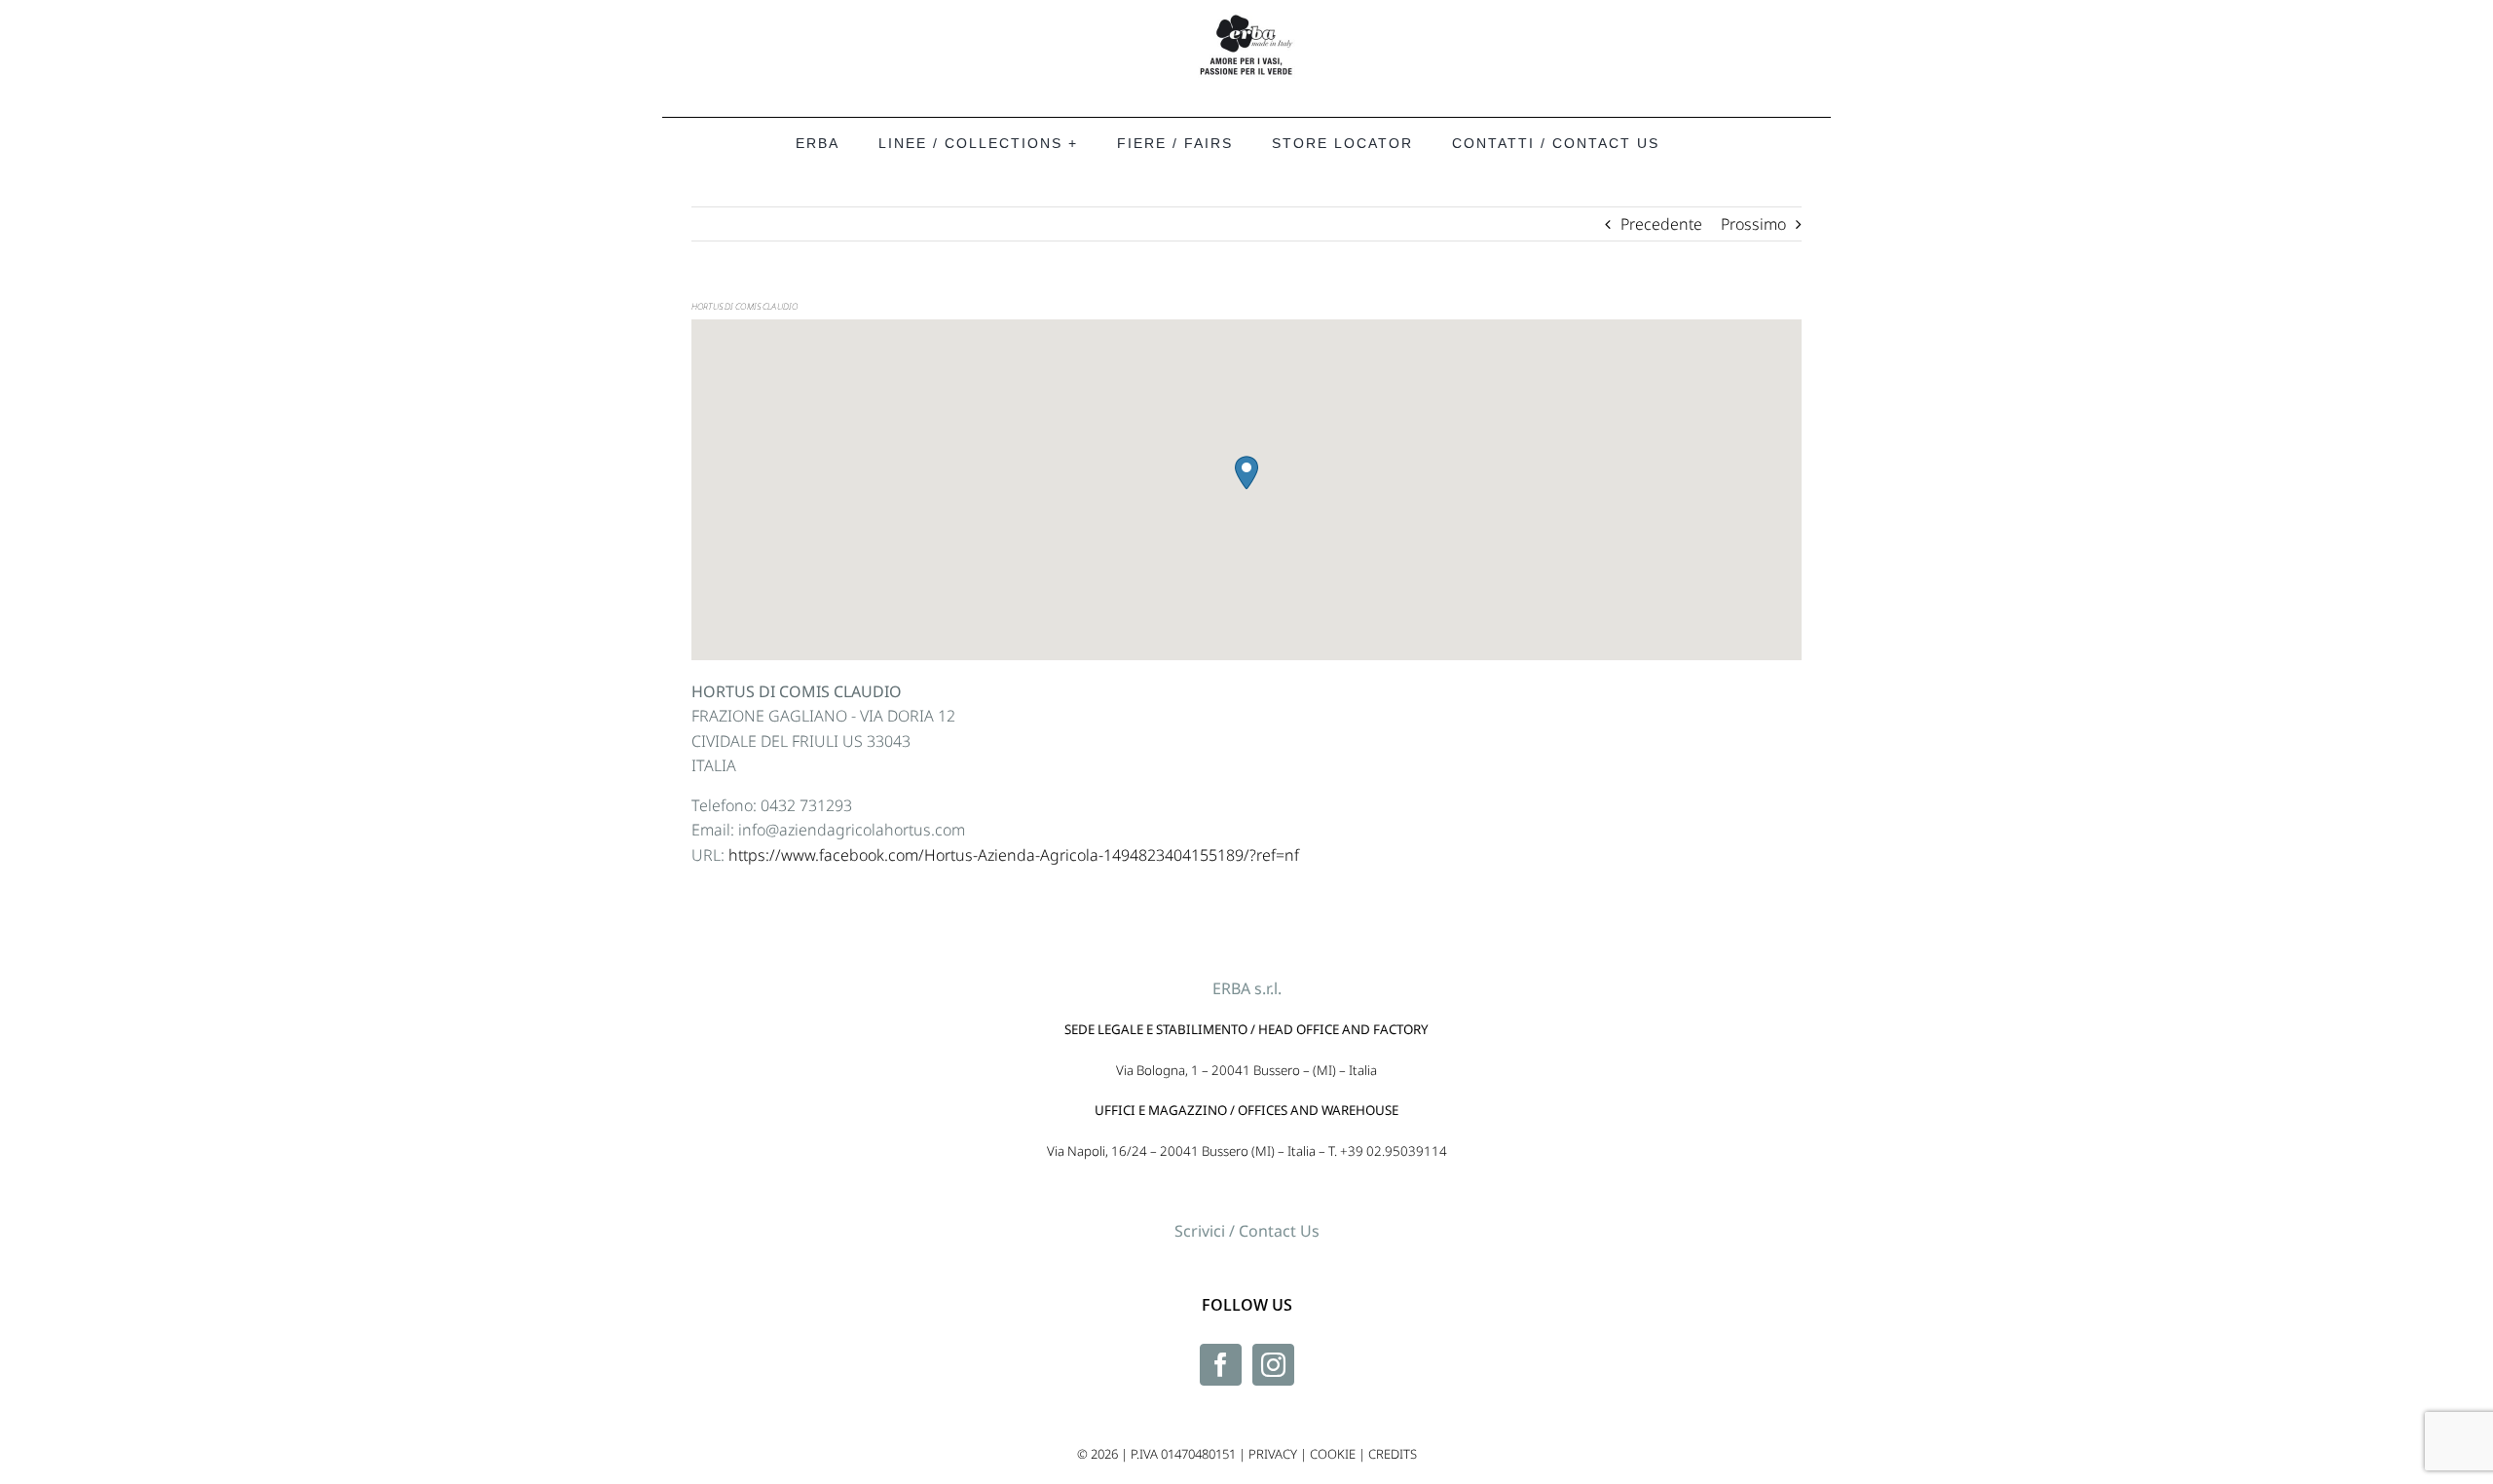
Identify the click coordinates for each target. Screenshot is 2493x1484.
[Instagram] (1273, 1365)
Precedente (1661, 224)
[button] (1246, 473)
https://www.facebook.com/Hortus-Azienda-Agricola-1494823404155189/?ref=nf (1014, 855)
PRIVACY (1273, 1454)
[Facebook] (1221, 1365)
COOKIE (1333, 1454)
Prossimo (1753, 224)
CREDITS (1393, 1454)
